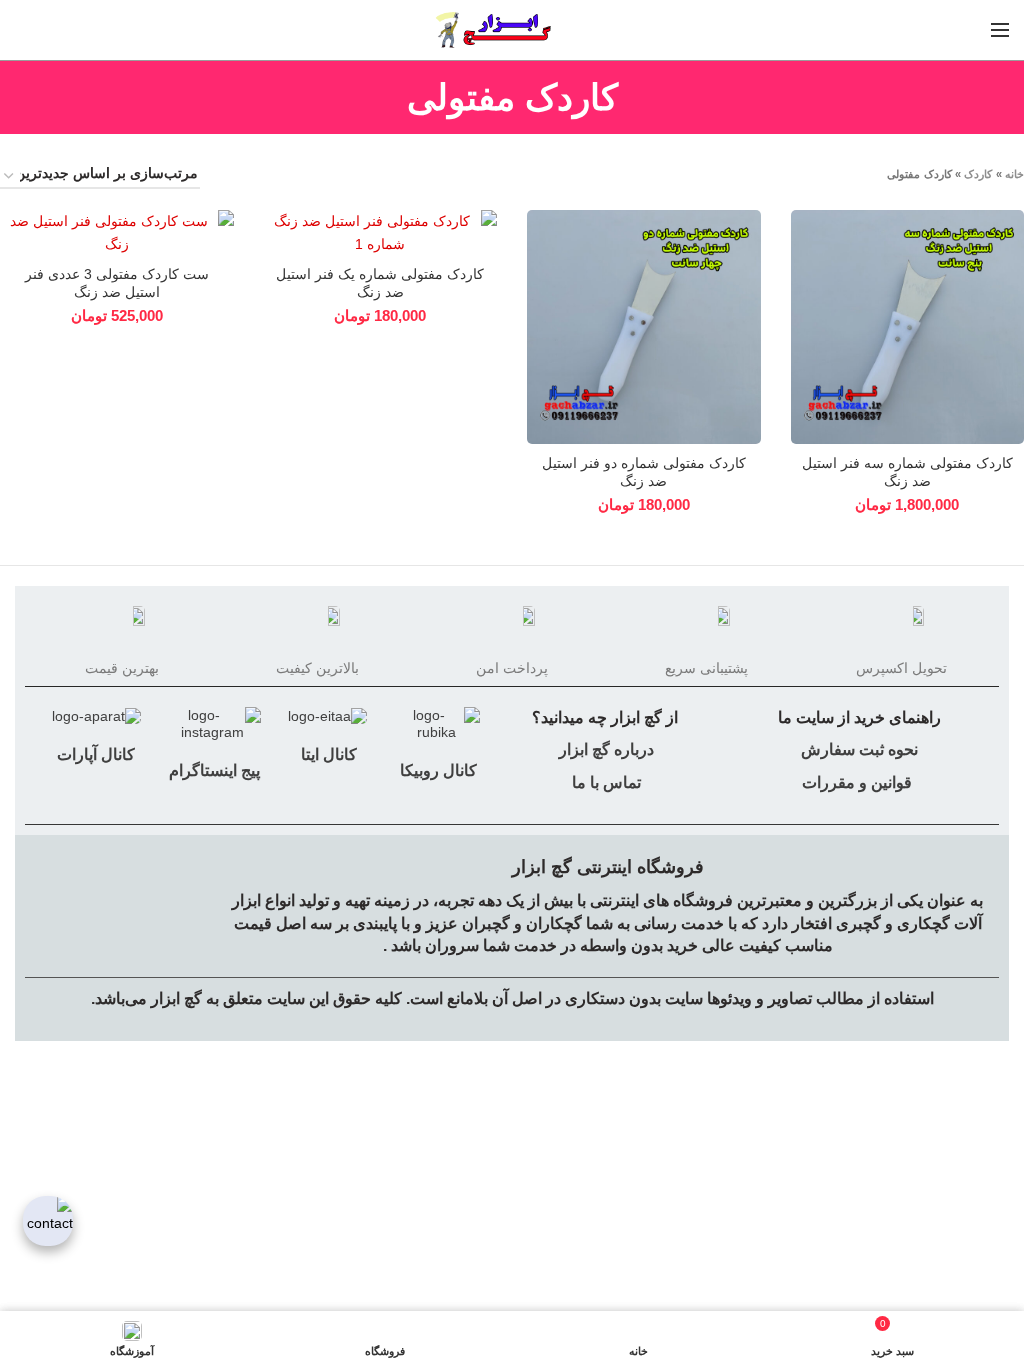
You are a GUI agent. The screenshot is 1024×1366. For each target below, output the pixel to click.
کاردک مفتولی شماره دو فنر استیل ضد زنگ (644, 472)
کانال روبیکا (436, 770)
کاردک (978, 174)
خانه (1014, 174)
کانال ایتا (327, 754)
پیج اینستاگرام (212, 770)
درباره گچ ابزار (604, 749)
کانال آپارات (96, 754)
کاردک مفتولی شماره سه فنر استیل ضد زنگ (907, 472)
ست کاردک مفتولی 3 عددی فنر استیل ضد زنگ (117, 283)
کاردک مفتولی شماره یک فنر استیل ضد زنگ (380, 283)
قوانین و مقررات (857, 782)
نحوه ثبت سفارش (859, 749)
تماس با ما (604, 782)
